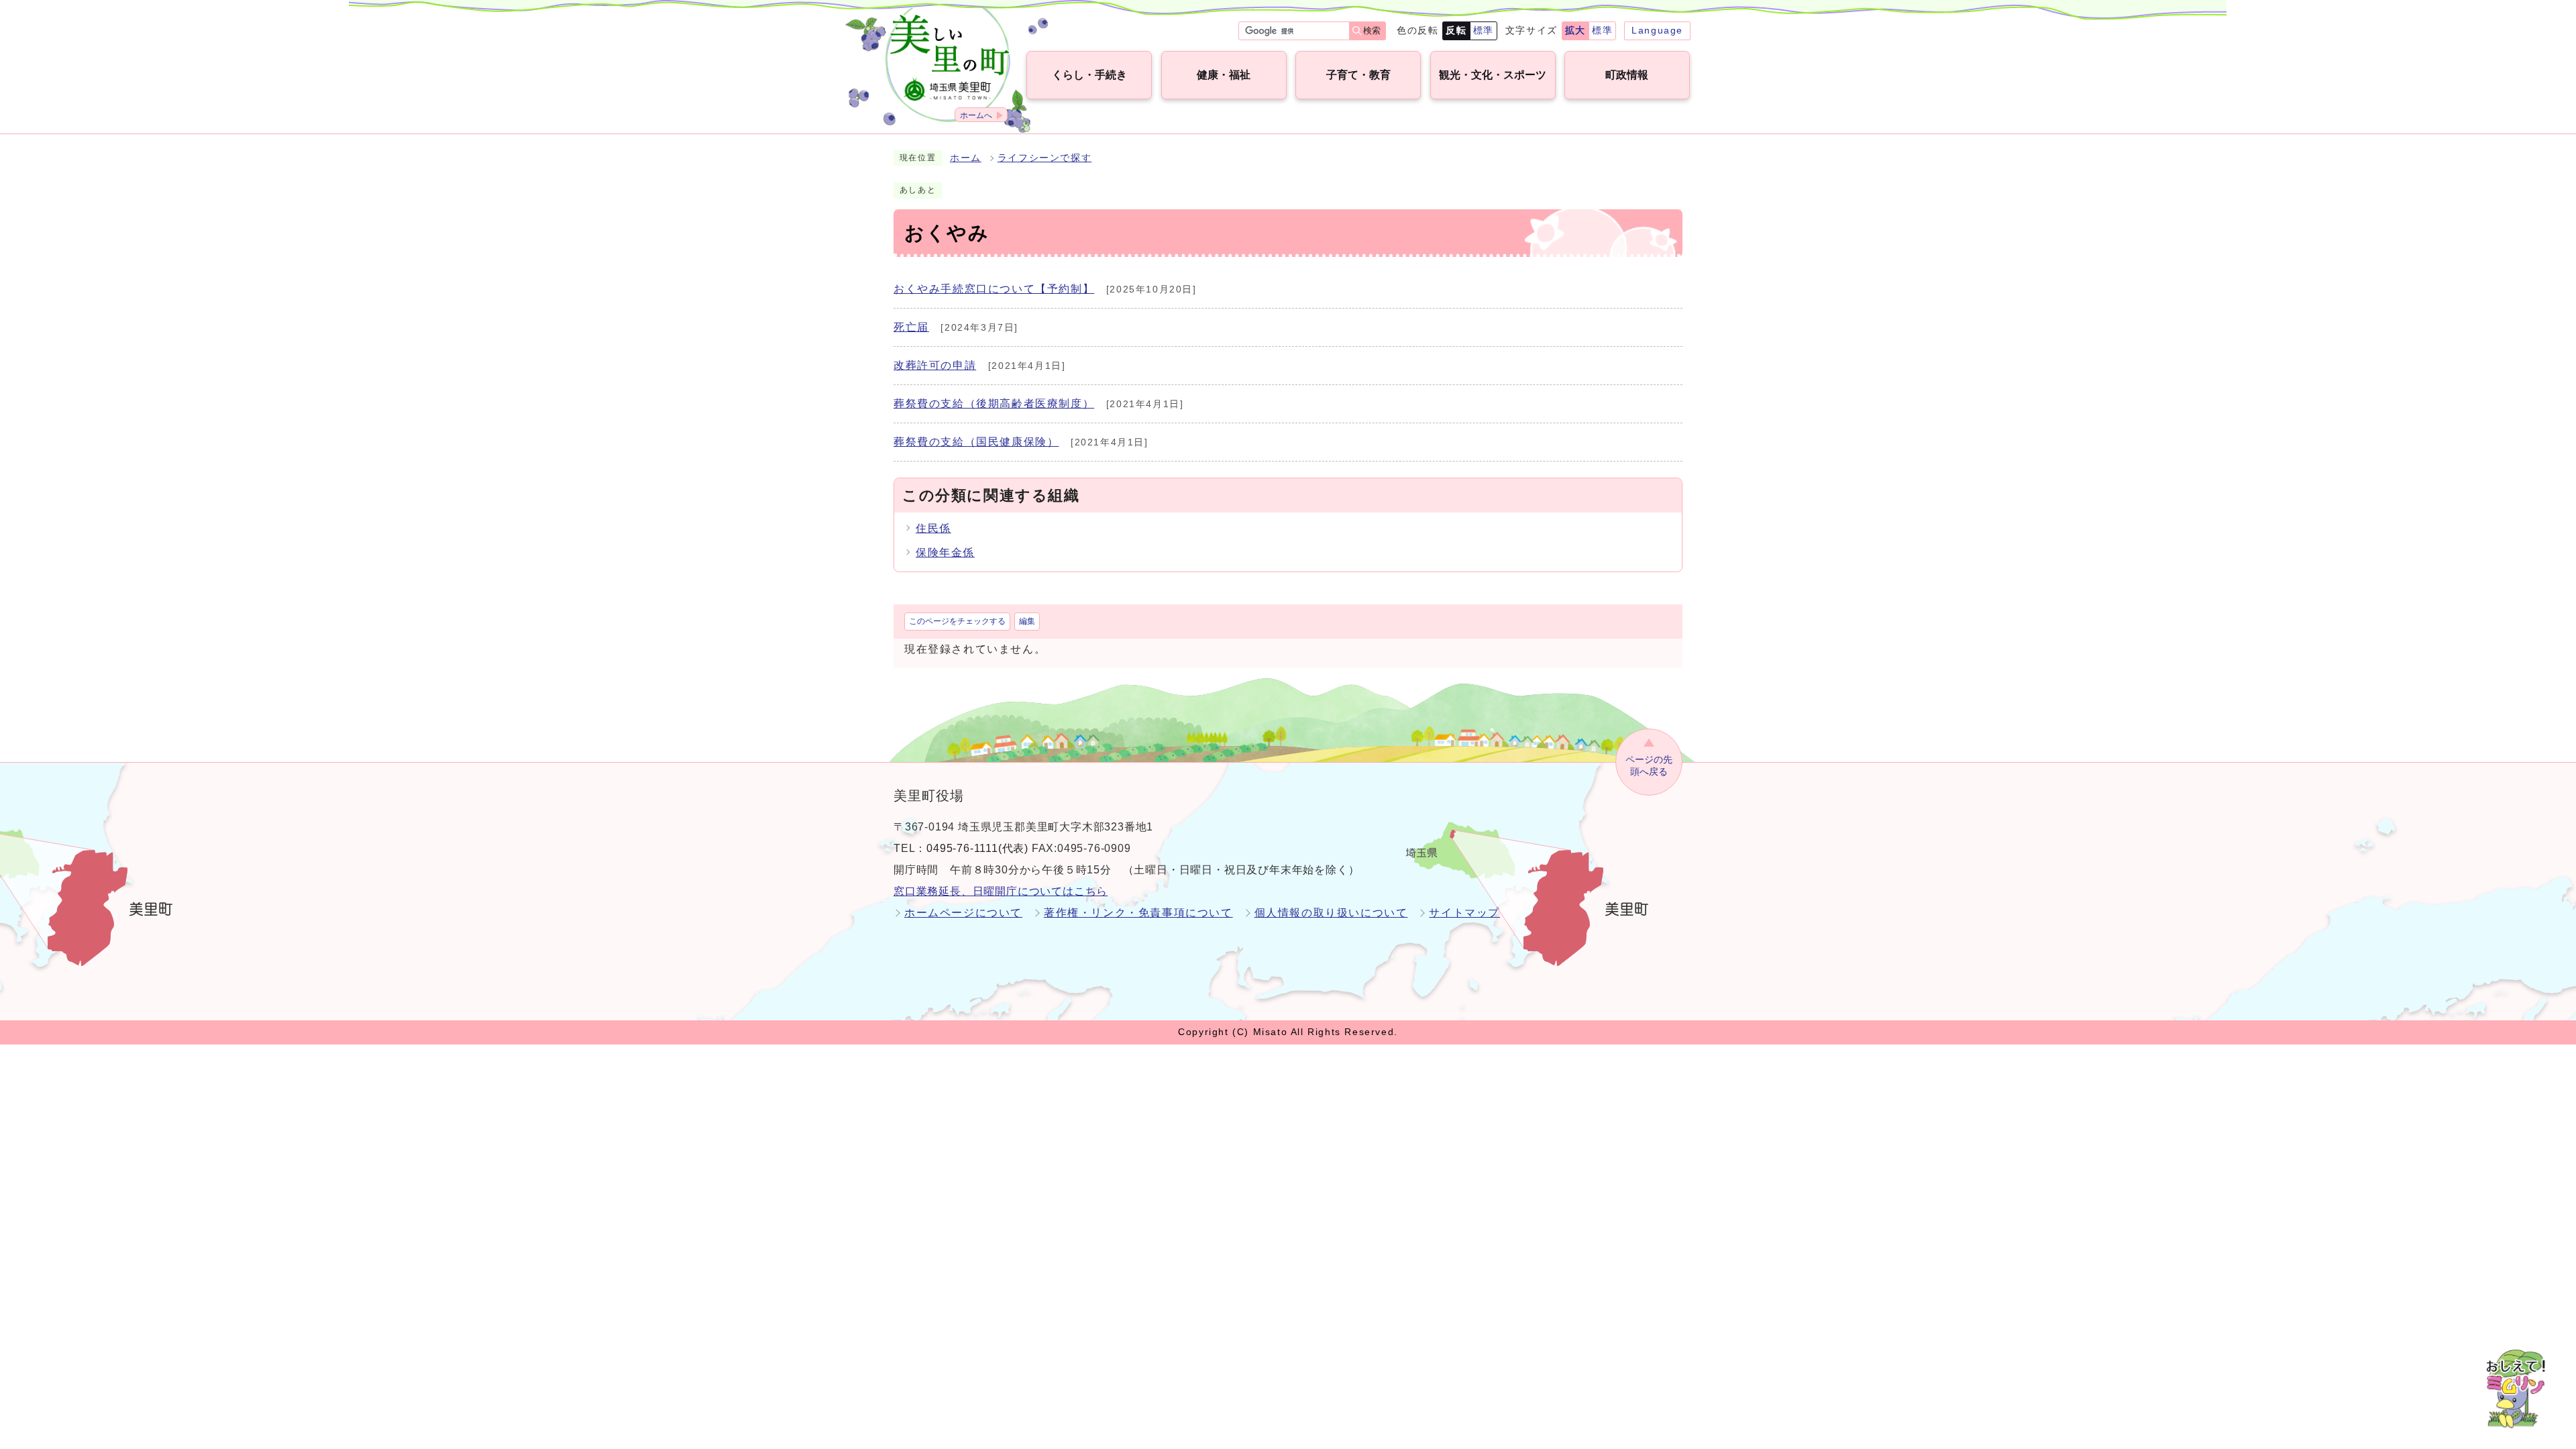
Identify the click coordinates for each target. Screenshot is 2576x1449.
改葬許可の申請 (935, 365)
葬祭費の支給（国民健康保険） (976, 442)
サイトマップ (1464, 913)
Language (1657, 30)
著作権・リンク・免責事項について (1138, 913)
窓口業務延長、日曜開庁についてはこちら (1001, 891)
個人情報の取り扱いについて (1331, 913)
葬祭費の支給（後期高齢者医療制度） (994, 404)
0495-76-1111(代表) (977, 848)
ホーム (966, 158)
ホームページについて (963, 913)
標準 (1484, 30)
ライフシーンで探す (1044, 158)
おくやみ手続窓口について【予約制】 (994, 289)
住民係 (933, 528)
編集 (1027, 621)
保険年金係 (945, 552)
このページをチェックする (957, 621)
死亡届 (911, 327)
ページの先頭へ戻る (1649, 766)
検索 (1372, 31)
